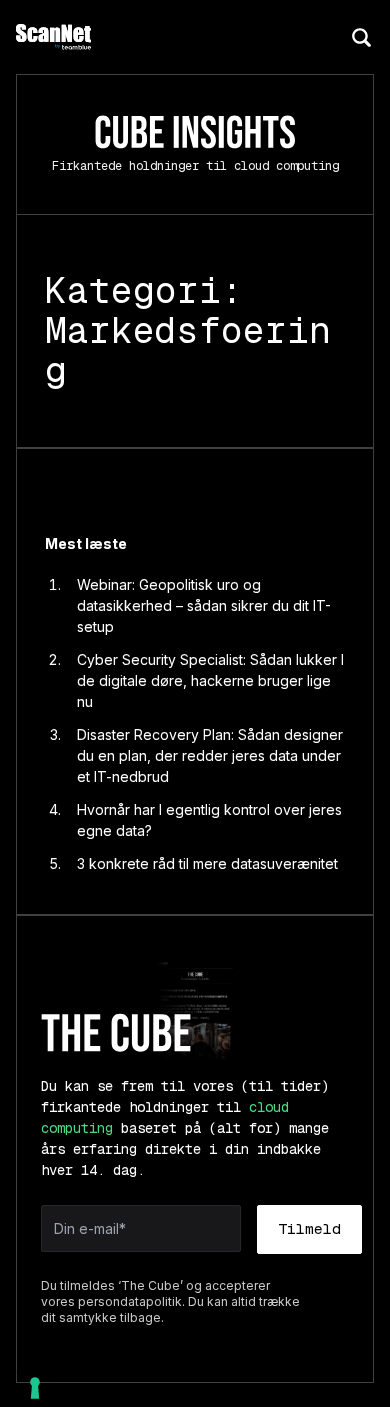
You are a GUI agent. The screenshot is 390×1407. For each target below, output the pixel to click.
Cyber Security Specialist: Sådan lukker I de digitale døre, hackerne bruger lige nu (210, 680)
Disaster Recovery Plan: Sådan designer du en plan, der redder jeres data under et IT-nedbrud (210, 755)
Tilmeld (309, 1228)
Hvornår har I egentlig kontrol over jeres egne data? (209, 820)
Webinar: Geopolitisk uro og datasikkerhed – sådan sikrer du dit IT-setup (204, 605)
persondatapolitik (130, 1301)
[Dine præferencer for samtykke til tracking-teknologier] (35, 1388)
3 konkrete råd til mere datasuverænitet (207, 863)
